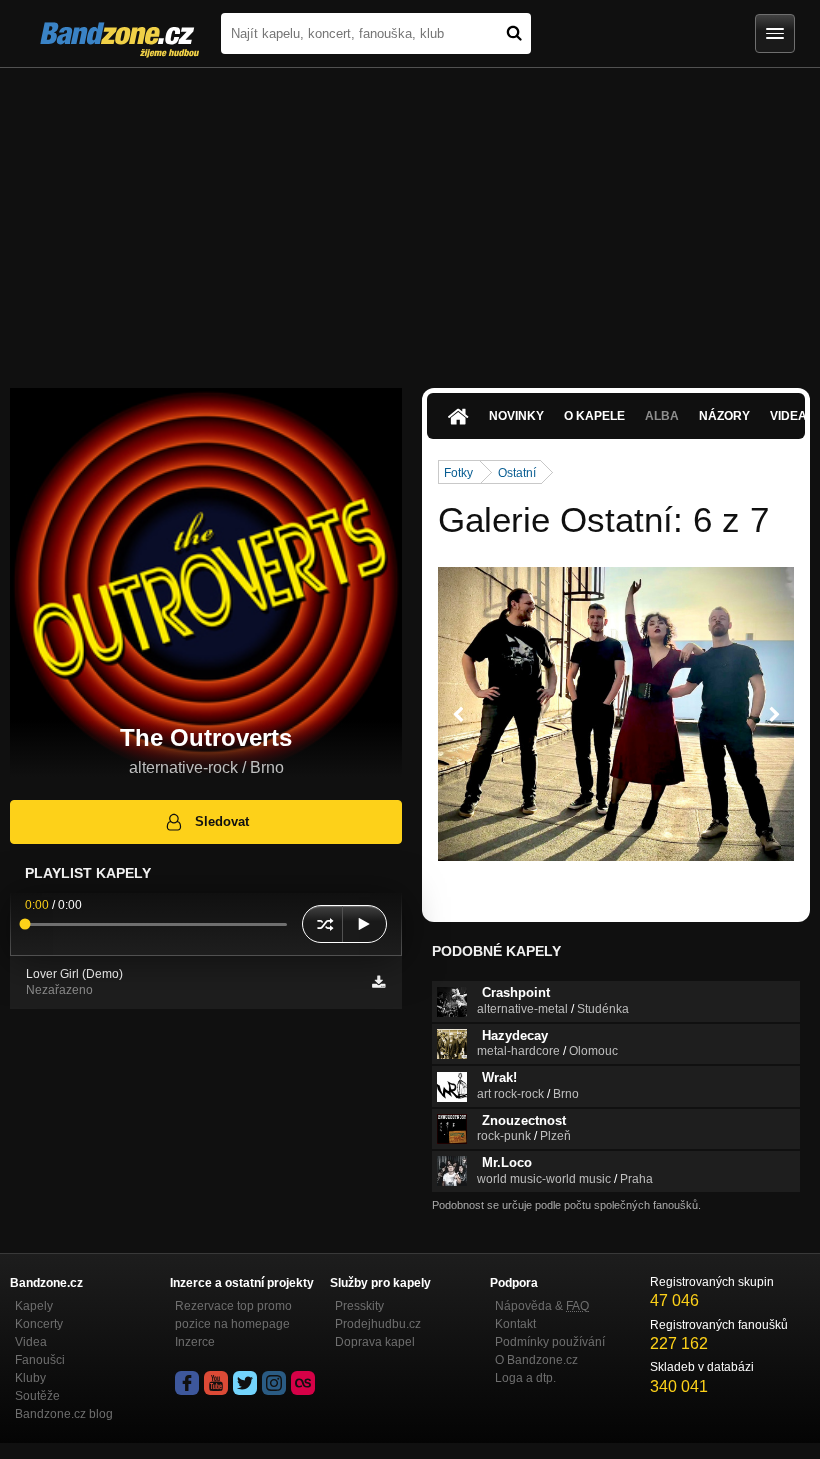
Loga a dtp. (525, 1378)
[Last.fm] (303, 1383)
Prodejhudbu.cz (378, 1324)
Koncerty (39, 1324)
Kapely (34, 1306)
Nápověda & (542, 1306)
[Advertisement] (410, 218)
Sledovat (222, 821)
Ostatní (517, 473)
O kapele (594, 416)
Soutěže (37, 1396)
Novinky (516, 416)
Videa (31, 1342)
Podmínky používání (550, 1342)
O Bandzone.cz (536, 1360)
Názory (724, 416)
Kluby (30, 1378)
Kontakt (515, 1324)
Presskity (359, 1306)
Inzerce (195, 1342)
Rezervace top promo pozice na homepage (233, 1315)
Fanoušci (40, 1360)
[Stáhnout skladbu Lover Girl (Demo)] (378, 982)
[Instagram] (274, 1383)
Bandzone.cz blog (64, 1414)
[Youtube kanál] (216, 1383)
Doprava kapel (375, 1342)
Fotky (458, 473)
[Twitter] (245, 1383)
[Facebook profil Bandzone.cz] (187, 1383)
